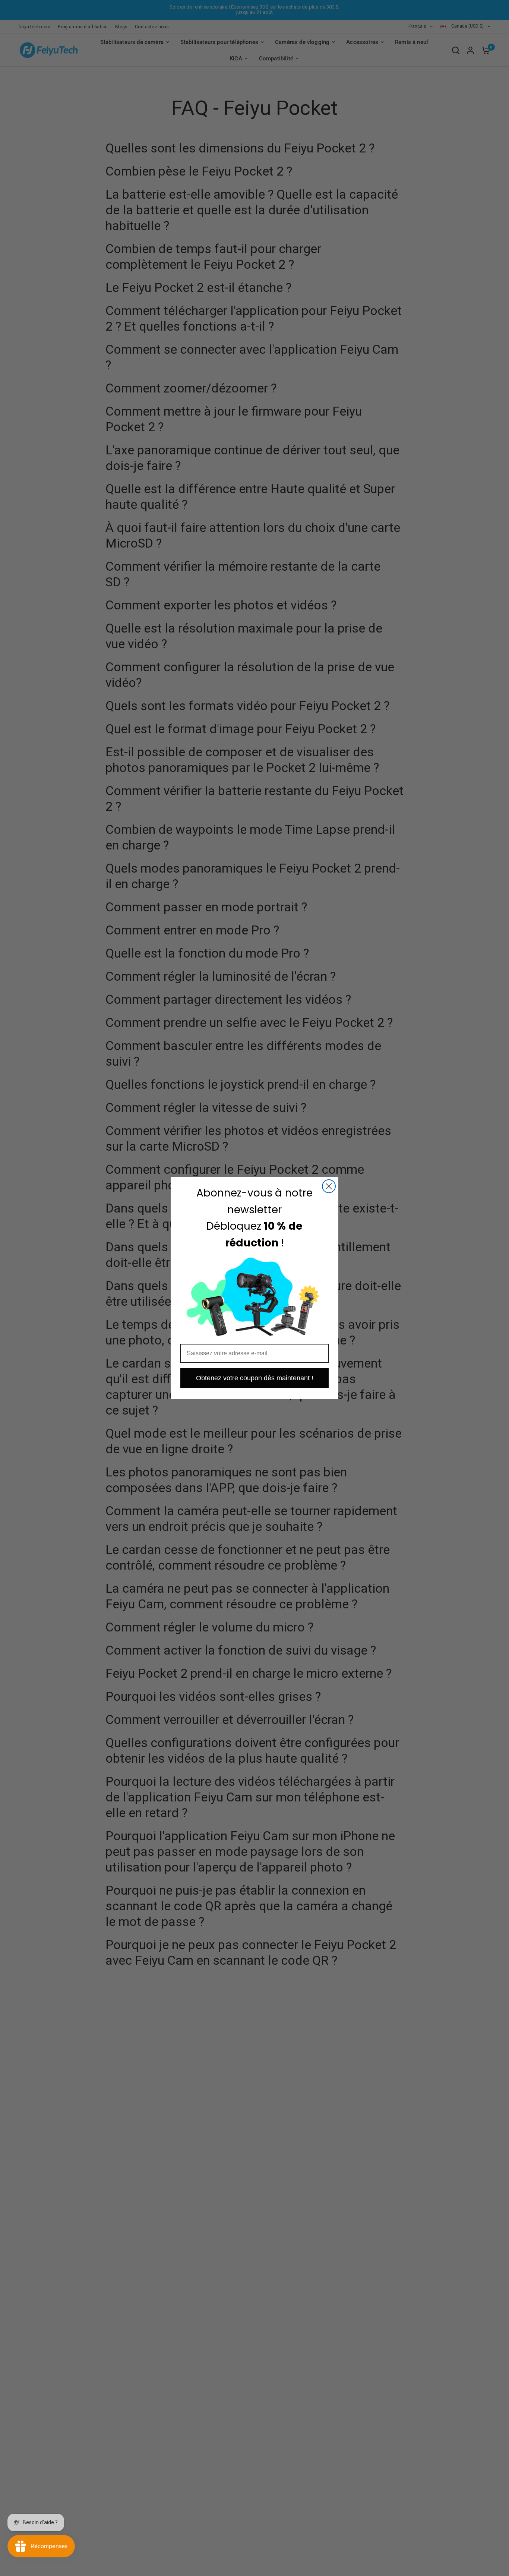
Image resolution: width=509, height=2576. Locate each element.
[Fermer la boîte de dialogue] (329, 1186)
